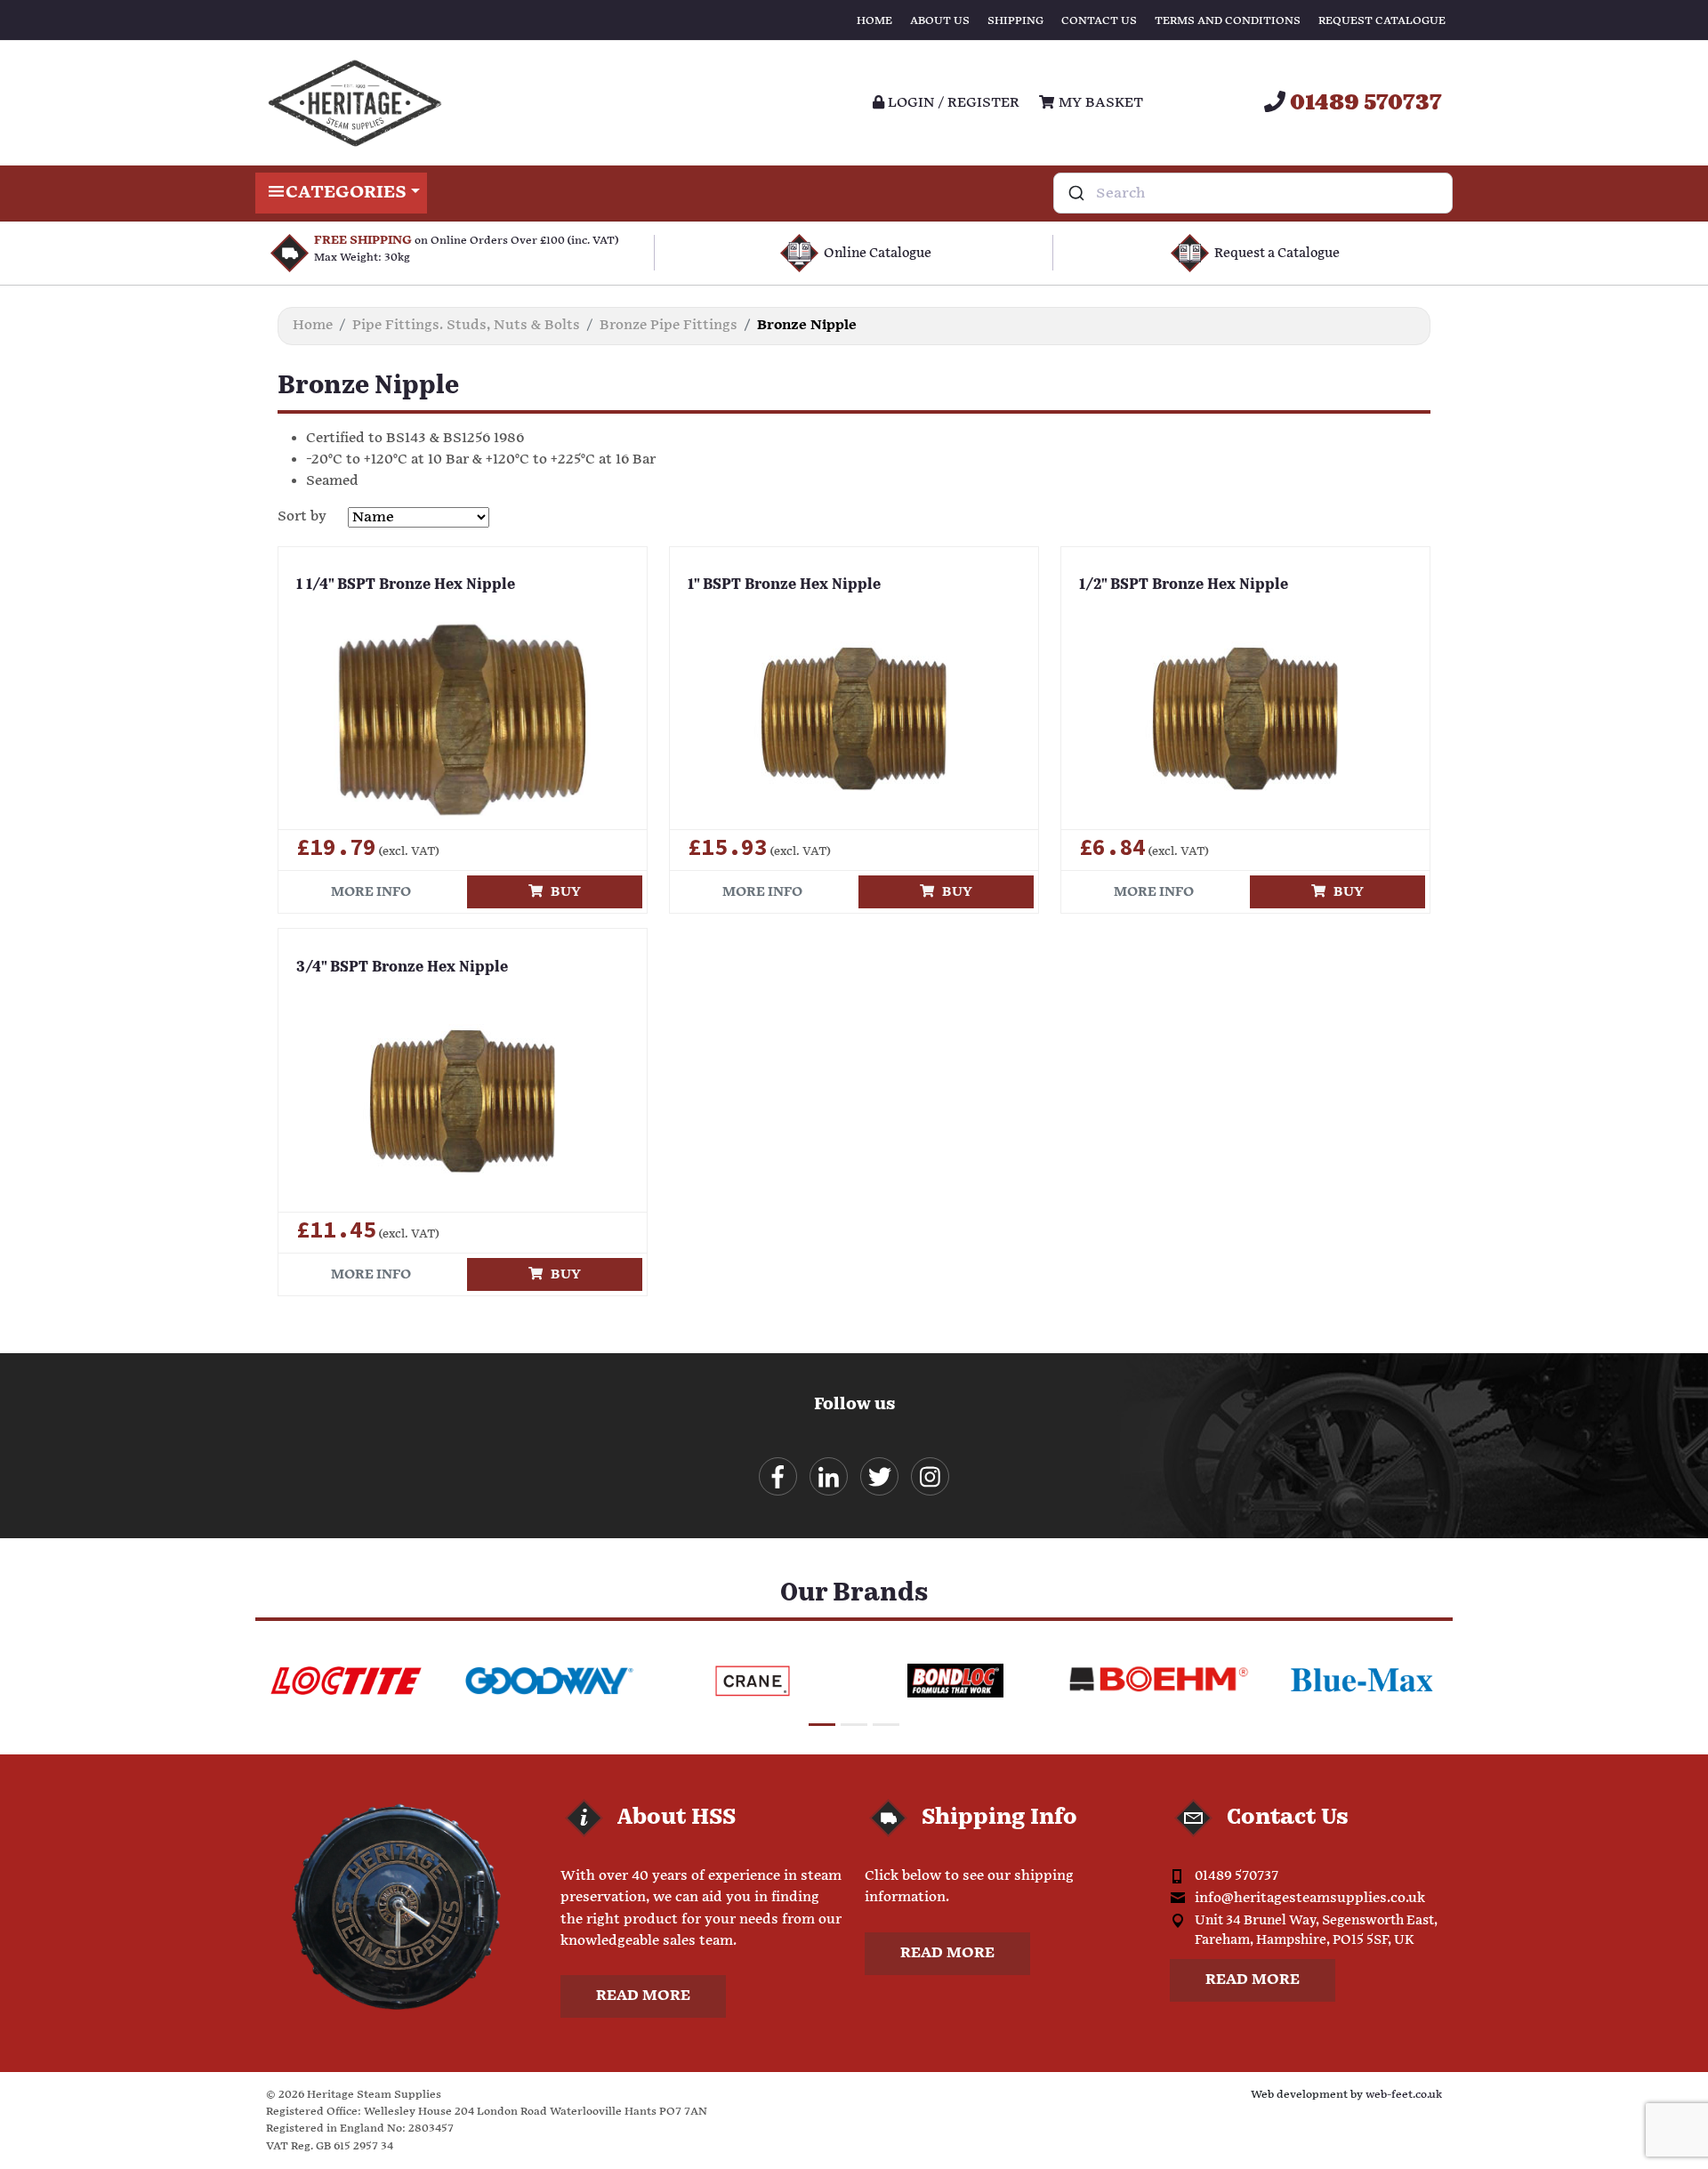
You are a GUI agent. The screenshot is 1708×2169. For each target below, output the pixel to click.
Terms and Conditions (1228, 21)
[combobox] (1253, 193)
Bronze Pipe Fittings (669, 325)
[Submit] (1075, 193)
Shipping (1015, 21)
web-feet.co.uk (1404, 2095)
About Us (940, 21)
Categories (346, 193)
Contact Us (1099, 21)
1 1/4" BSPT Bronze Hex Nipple (406, 585)
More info (371, 892)
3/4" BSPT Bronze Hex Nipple (402, 968)
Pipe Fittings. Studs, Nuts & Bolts (466, 325)
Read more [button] (643, 1996)
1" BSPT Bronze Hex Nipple (784, 585)
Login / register (952, 103)
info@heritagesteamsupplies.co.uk (1310, 1898)
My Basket (1099, 103)
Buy (562, 892)
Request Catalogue (1382, 21)
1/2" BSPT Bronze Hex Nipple (1184, 585)
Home (874, 21)
